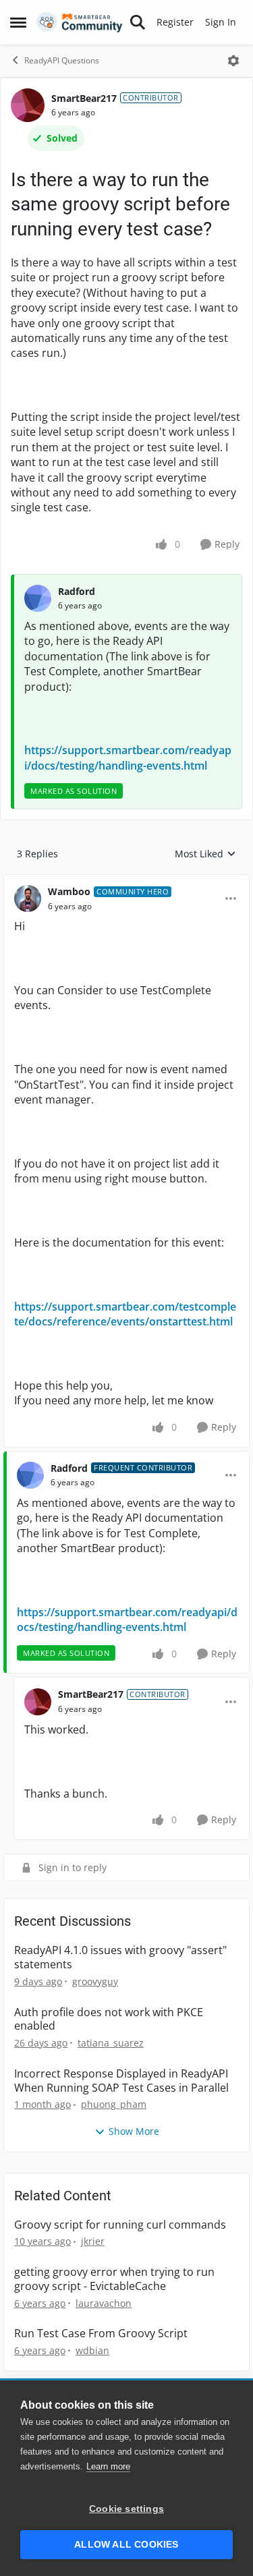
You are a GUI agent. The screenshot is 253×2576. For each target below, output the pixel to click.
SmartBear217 (84, 98)
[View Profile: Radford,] (38, 598)
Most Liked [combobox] (205, 854)
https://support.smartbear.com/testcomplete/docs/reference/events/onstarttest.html (125, 1314)
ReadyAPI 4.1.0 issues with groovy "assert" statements (120, 1957)
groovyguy (95, 1981)
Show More (134, 2131)
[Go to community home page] (80, 22)
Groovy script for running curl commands (120, 2225)
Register (175, 22)
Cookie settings (126, 2509)
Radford (77, 591)
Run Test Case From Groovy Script (101, 2334)
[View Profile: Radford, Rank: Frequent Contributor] (30, 1475)
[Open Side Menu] (18, 22)
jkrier (93, 2241)
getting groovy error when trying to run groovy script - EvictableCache (114, 2279)
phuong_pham (114, 2104)
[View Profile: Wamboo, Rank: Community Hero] (28, 898)
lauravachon (104, 2303)
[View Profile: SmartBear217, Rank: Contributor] (28, 105)
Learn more (108, 2466)
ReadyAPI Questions (62, 60)
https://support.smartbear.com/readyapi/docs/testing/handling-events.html (128, 757)
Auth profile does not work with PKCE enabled (109, 2020)
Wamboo (69, 891)
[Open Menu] (233, 61)
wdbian (92, 2350)
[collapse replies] (126, 881)
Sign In (221, 22)
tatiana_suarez (111, 2043)
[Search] (138, 22)
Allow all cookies (126, 2545)
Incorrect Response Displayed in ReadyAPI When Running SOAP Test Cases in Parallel (121, 2081)
